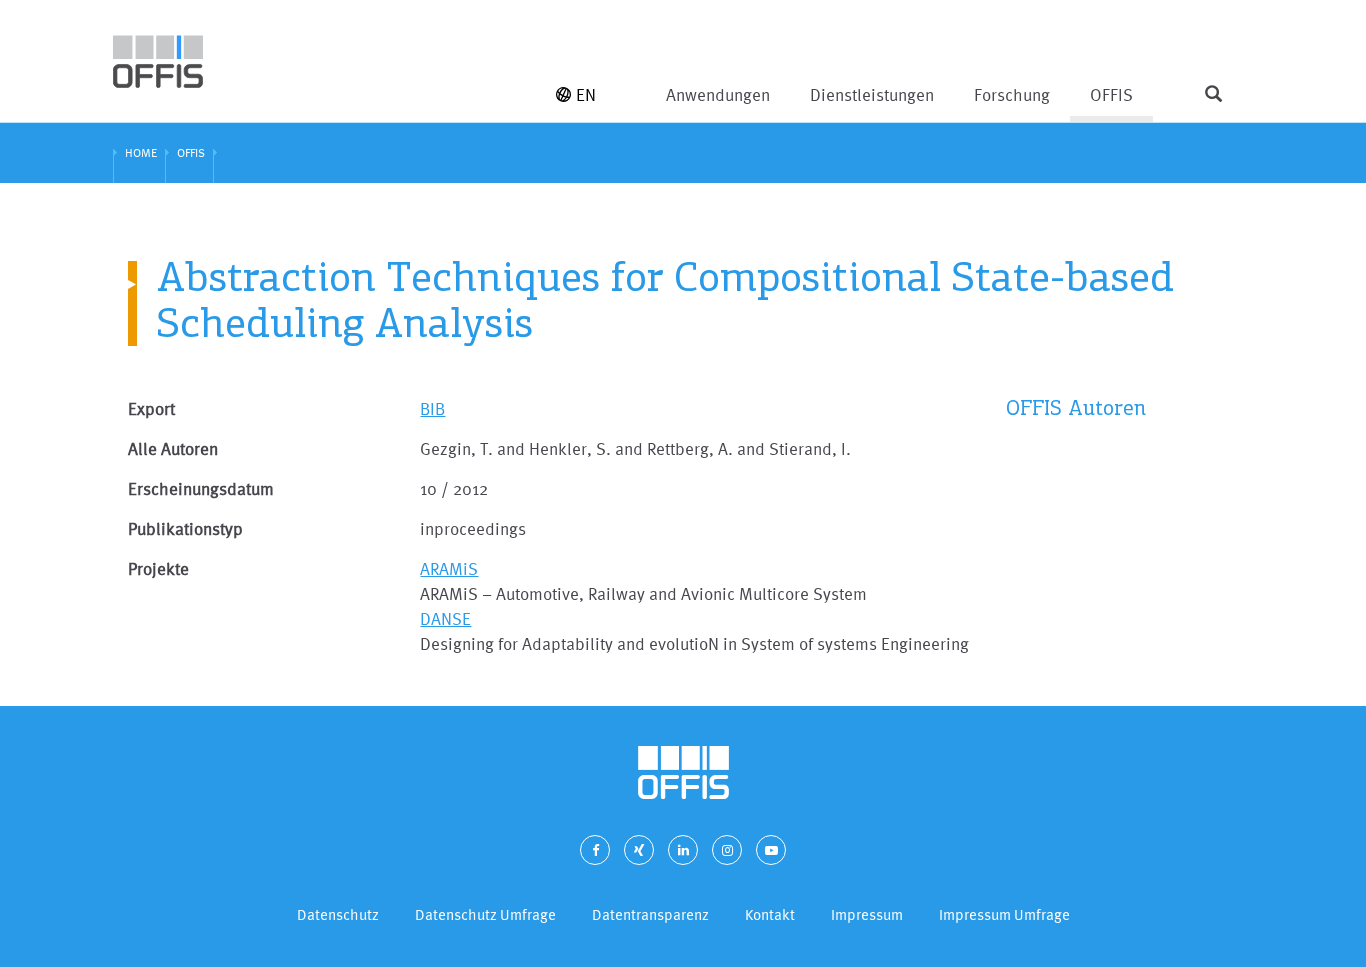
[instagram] (727, 850)
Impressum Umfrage (1004, 914)
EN (586, 94)
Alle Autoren (173, 448)
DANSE (445, 618)
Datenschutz (338, 914)
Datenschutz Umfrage (485, 914)
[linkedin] (683, 850)
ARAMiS (449, 568)
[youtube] (771, 850)
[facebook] (595, 850)
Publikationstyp (185, 528)
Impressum (867, 914)
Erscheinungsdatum (201, 488)
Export (151, 408)
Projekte (158, 568)
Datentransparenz (650, 914)
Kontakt (770, 914)
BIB (432, 408)
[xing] (639, 850)
